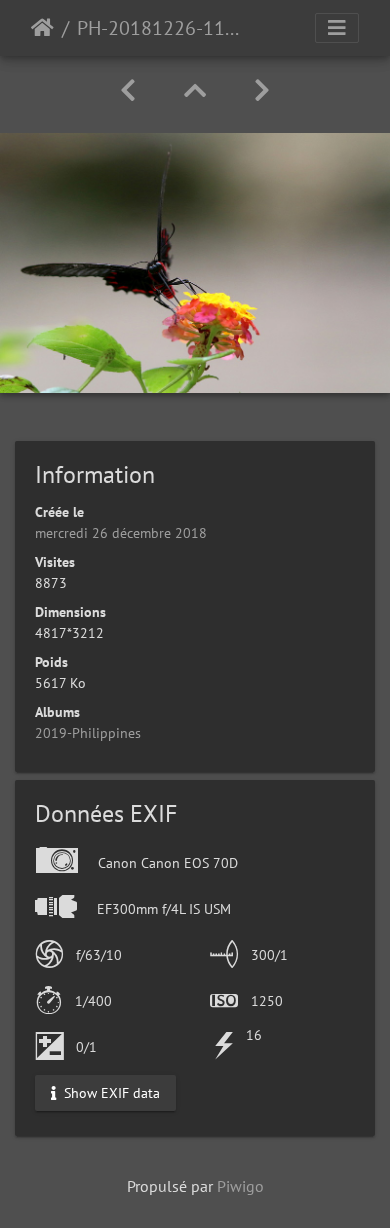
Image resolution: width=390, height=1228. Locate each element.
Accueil (42, 28)
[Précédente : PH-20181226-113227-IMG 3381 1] (128, 90)
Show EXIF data (110, 1092)
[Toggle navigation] (337, 28)
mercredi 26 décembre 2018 (121, 533)
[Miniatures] (195, 90)
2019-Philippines (88, 733)
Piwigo (240, 1186)
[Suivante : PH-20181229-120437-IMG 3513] (262, 90)
